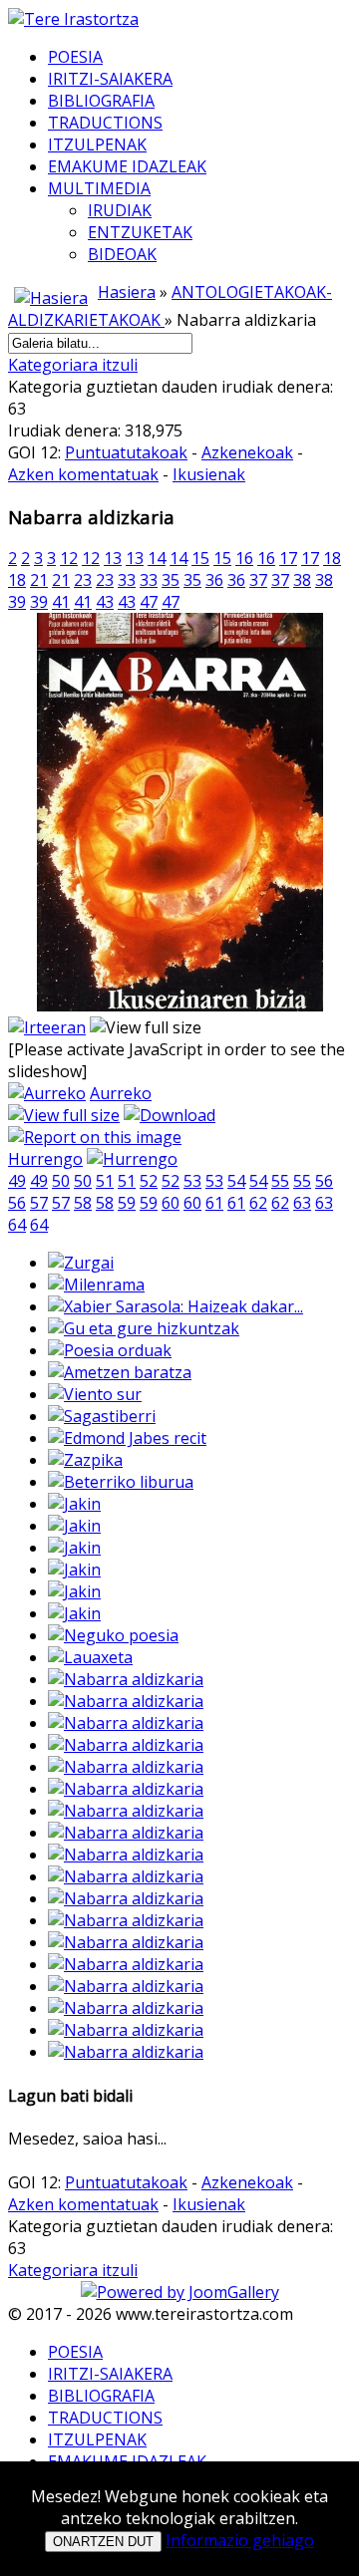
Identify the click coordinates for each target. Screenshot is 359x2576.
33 (127, 580)
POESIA (75, 57)
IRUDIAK (120, 210)
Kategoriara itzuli (73, 365)
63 (302, 1203)
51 (105, 1181)
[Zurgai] (81, 1263)
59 (127, 1203)
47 (149, 602)
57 (39, 1203)
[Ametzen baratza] (120, 1372)
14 (157, 558)
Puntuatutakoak (126, 452)
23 (83, 580)
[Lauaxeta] (90, 1657)
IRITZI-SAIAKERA (110, 79)
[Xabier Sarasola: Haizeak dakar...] (176, 1306)
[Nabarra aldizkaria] (180, 1005)
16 (244, 558)
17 (288, 558)
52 (149, 1181)
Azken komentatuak (83, 474)
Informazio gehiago (240, 2540)
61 (214, 1203)
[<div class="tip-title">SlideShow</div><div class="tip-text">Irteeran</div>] (47, 1027)
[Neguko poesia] (113, 1635)
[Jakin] (74, 1504)
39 (17, 602)
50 (61, 1181)
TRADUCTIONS (105, 123)
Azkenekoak (247, 452)
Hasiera (127, 292)
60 (171, 1203)
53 (192, 1181)
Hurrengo (45, 1159)
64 (17, 1225)
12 (69, 558)
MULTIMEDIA (99, 188)
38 (302, 580)
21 (39, 580)
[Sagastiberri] (102, 1416)
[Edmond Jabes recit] (127, 1438)
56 (324, 1181)
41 (61, 602)
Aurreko (121, 1093)
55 (280, 1181)
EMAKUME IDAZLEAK (127, 166)
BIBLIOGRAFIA (101, 101)
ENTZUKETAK (140, 232)
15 (200, 558)
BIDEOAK (122, 254)
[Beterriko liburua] (121, 1482)
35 (171, 580)
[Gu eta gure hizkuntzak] (144, 1328)
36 (214, 580)
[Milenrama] (96, 1285)
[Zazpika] (85, 1460)
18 (332, 558)
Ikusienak (209, 474)
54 (236, 1181)
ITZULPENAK (97, 144)
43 (105, 602)
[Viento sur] (95, 1394)
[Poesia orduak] (110, 1350)
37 (258, 580)
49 (17, 1181)
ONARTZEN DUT (103, 2542)
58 (83, 1203)
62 (258, 1203)
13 (113, 558)
